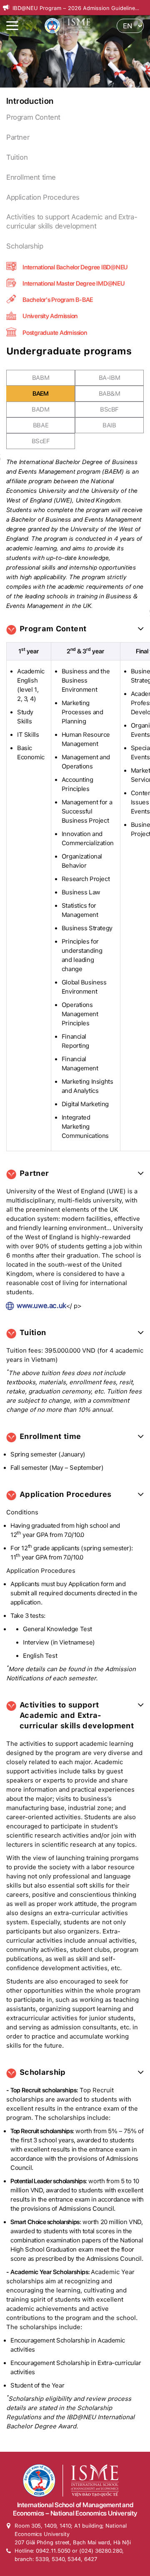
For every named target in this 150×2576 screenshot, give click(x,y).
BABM (41, 378)
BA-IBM (110, 378)
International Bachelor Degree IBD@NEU (75, 267)
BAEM (40, 394)
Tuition (17, 157)
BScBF (109, 409)
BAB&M (110, 394)
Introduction (30, 101)
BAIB (109, 425)
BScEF (41, 441)
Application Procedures (43, 197)
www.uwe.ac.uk (41, 1306)
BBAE (41, 425)
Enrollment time (31, 177)
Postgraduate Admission (55, 333)
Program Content (33, 117)
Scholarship (25, 246)
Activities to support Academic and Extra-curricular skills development (72, 221)
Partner (18, 137)
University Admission (50, 316)
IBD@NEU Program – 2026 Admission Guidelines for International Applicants (75, 9)
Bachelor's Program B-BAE (58, 300)
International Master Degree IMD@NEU (74, 284)
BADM (40, 409)
